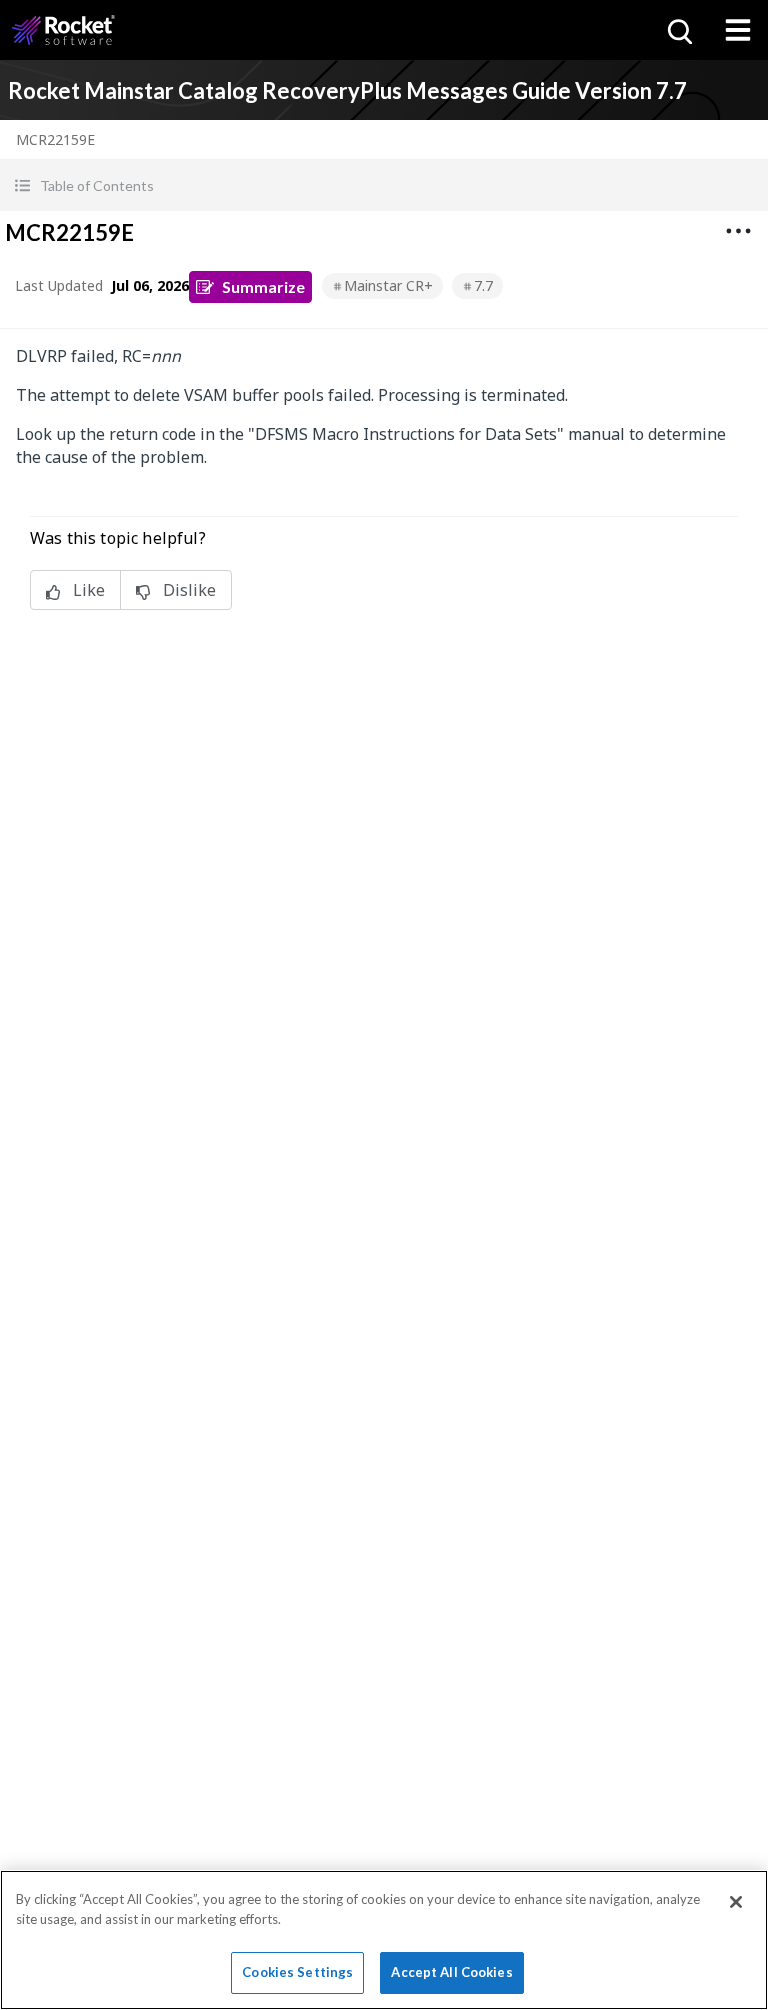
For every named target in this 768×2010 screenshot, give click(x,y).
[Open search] (678, 30)
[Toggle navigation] (738, 30)
